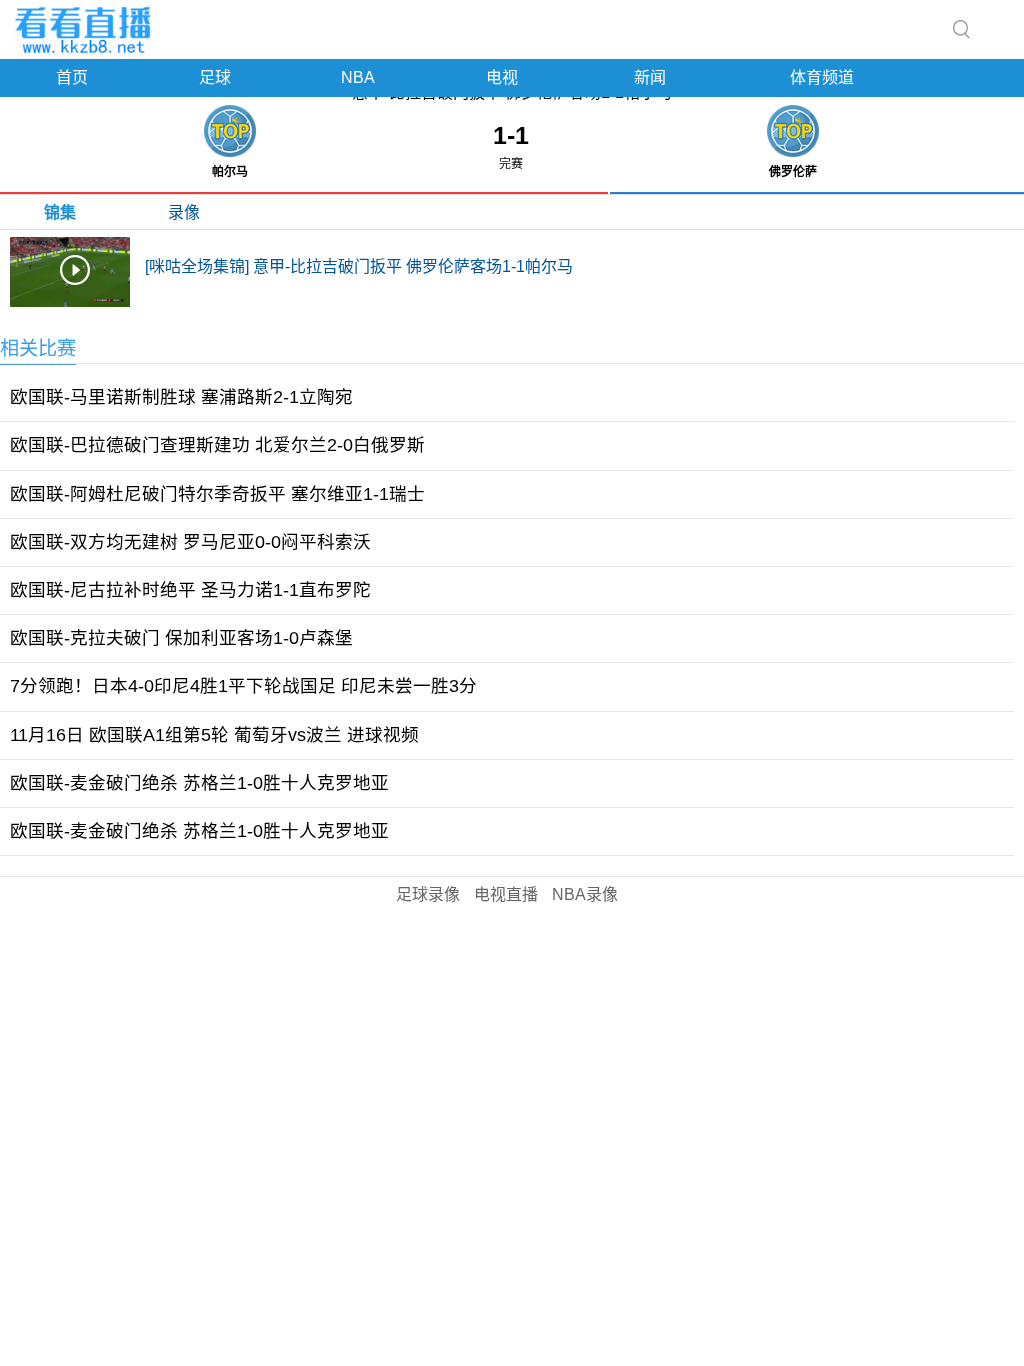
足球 (215, 77)
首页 (72, 77)
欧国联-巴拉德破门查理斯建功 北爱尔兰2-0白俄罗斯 (217, 445)
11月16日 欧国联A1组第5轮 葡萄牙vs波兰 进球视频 (214, 735)
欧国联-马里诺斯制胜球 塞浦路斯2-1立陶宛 (181, 397)
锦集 (60, 212)
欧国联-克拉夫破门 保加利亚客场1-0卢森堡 (181, 638)
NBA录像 (585, 894)
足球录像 (428, 894)
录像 (184, 212)
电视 (502, 77)
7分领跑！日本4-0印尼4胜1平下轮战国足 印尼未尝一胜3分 (243, 686)
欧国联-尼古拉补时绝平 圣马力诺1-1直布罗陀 (190, 590)
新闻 (650, 77)
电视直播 (506, 894)
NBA (358, 77)
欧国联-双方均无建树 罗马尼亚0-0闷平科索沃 (190, 542)
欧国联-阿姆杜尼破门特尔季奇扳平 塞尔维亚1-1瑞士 (217, 494)
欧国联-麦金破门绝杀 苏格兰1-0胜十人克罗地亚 (199, 783)
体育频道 (822, 77)
